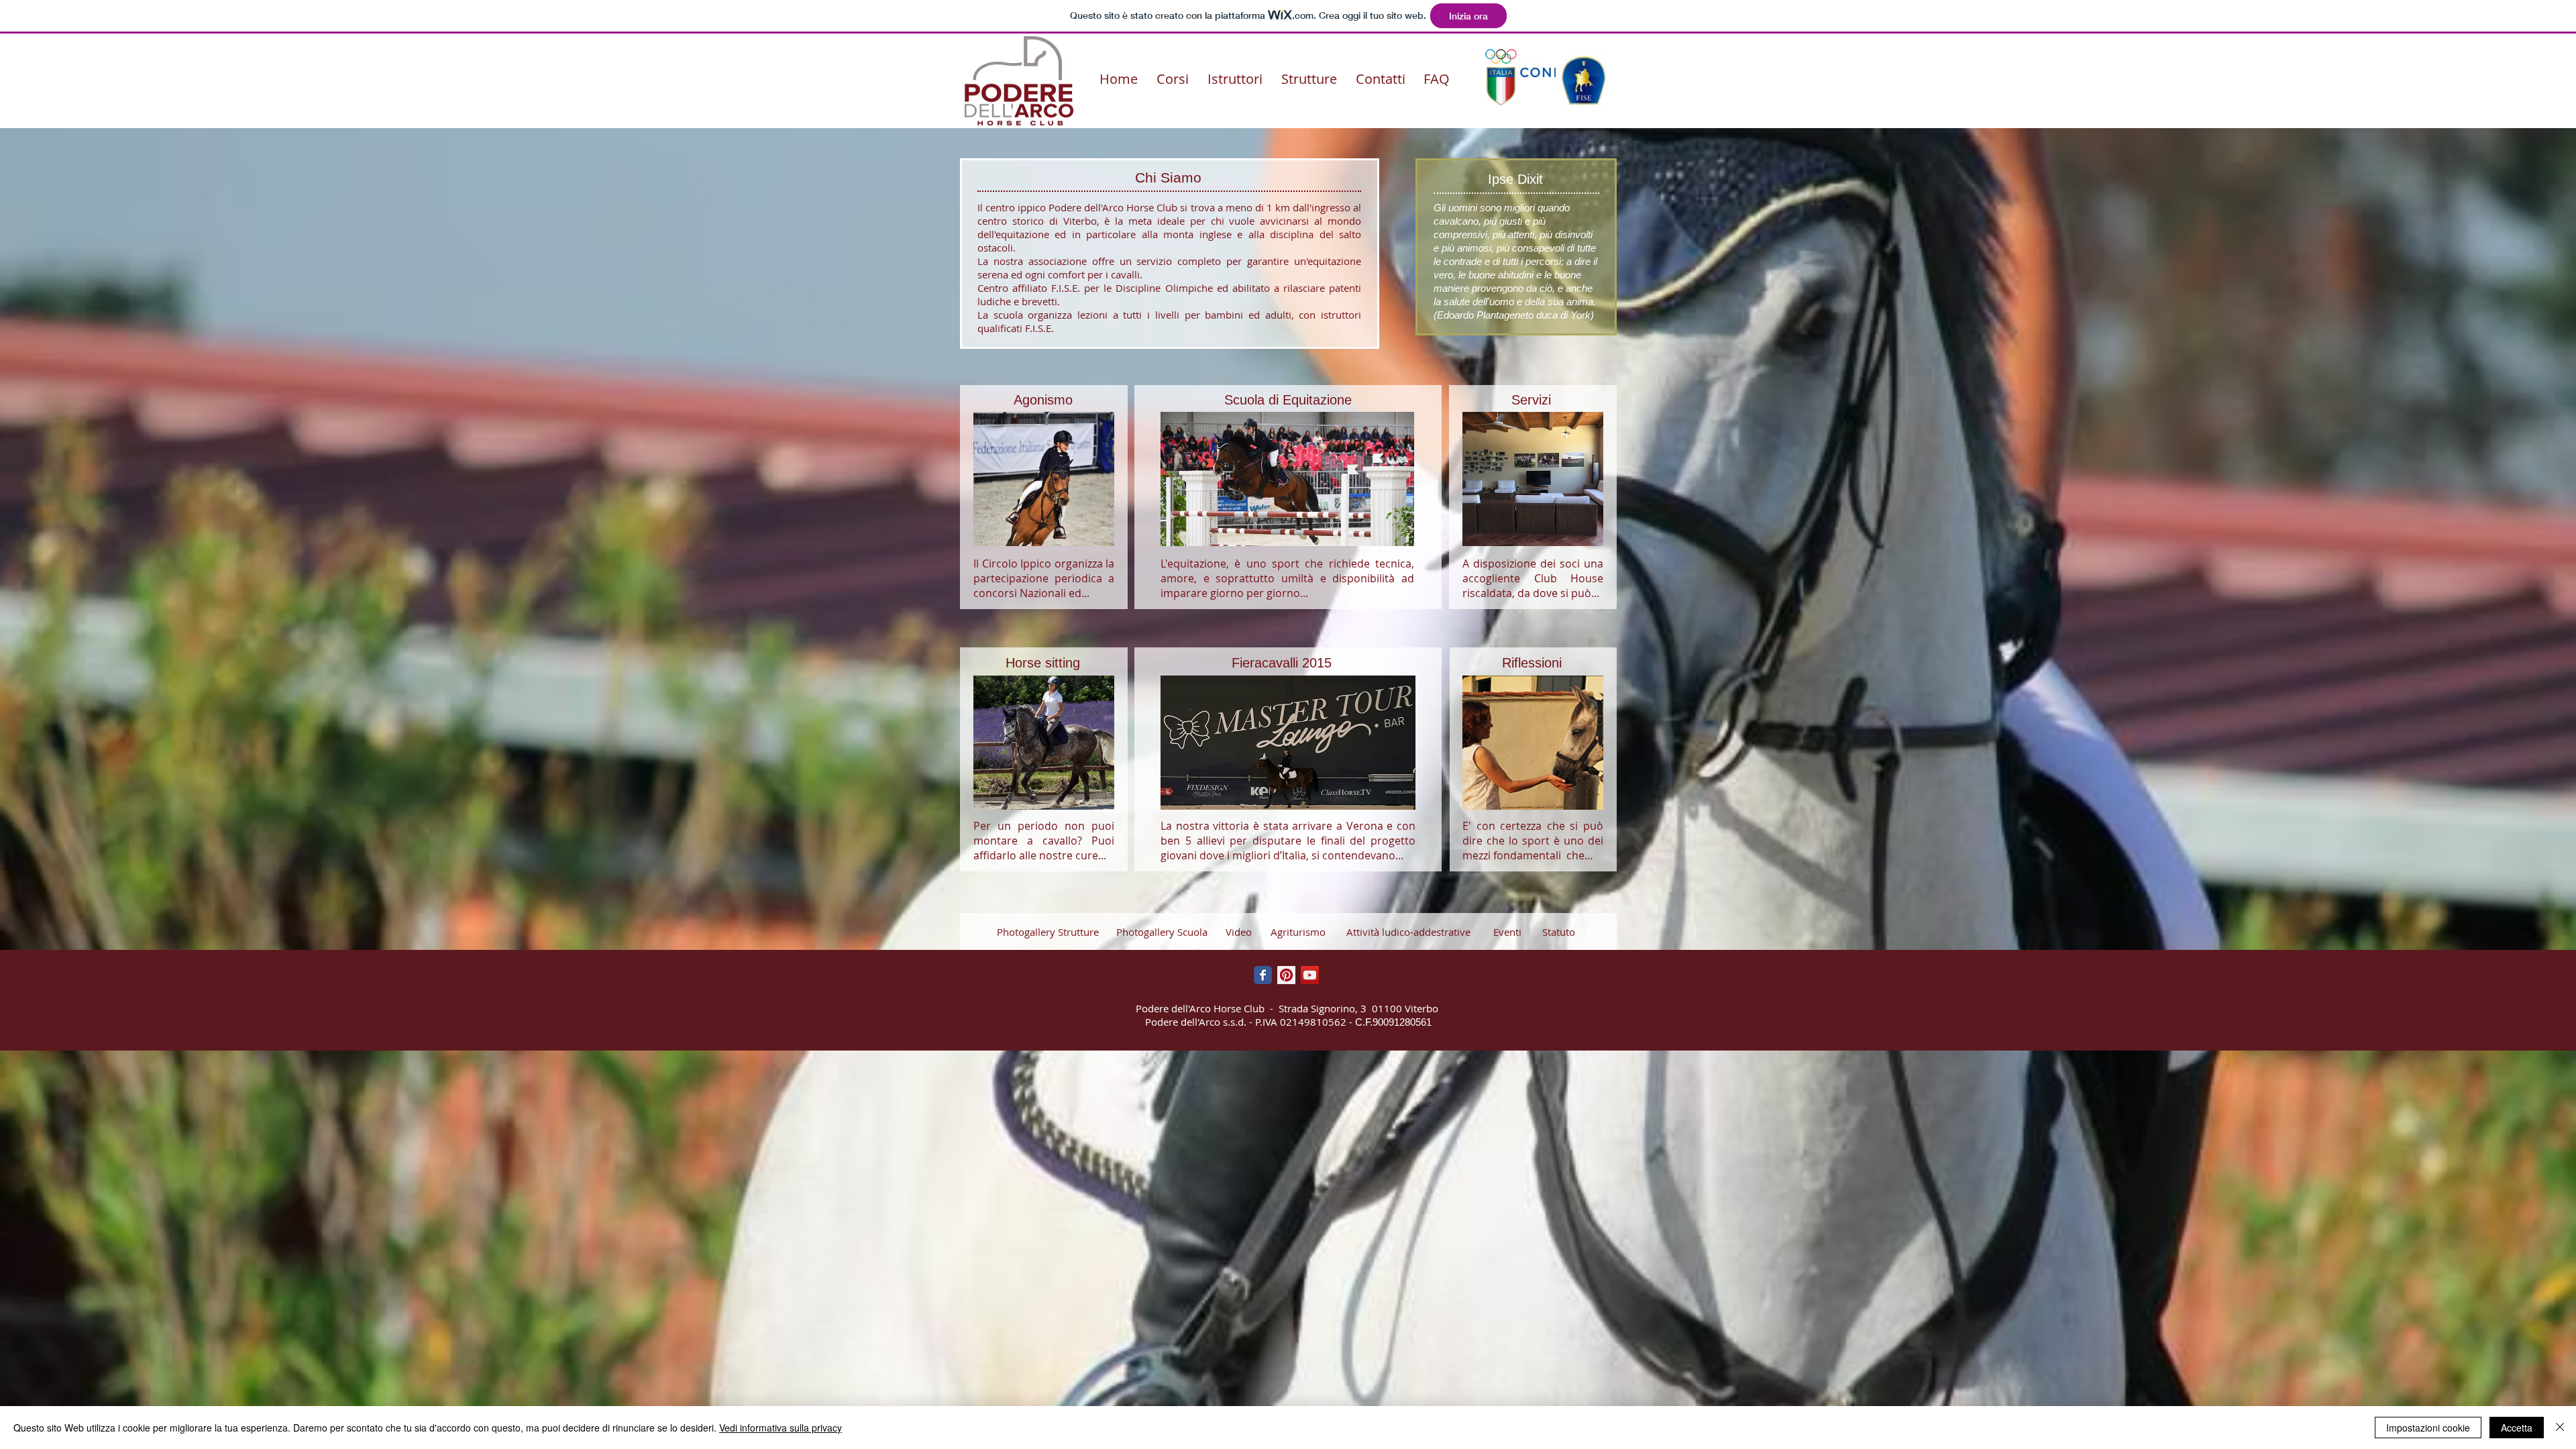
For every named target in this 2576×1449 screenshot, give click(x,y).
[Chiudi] (2560, 1428)
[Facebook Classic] (1263, 975)
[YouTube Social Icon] (1310, 975)
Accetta (2517, 1428)
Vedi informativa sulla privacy (781, 1428)
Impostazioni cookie (2428, 1428)
